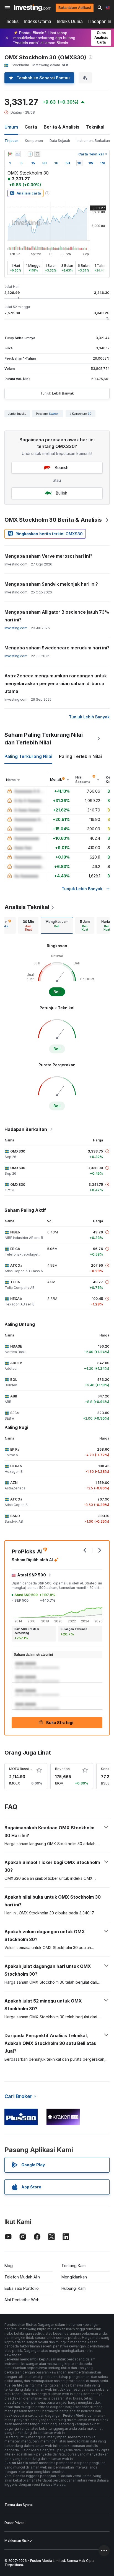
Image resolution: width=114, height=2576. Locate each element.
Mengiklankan (74, 2277)
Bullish (62, 493)
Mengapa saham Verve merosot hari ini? (48, 556)
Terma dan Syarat (19, 2505)
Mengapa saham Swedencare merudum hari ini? (57, 648)
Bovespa (62, 1769)
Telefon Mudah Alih (22, 2277)
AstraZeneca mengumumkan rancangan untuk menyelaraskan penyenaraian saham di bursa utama (56, 683)
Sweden (54, 414)
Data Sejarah (60, 141)
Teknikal (95, 127)
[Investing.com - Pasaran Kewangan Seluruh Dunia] (33, 8)
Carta (31, 127)
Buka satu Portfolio (22, 2288)
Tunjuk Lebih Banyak (57, 393)
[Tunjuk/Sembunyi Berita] (37, 154)
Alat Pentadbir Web (22, 2300)
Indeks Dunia (70, 21)
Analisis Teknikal (27, 907)
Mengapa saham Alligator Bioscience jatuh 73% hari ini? (57, 616)
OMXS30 (18, 1151)
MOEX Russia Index (25, 1769)
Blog (9, 2266)
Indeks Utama (38, 21)
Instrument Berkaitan (93, 141)
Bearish (62, 468)
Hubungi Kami (74, 2288)
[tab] (28, 925)
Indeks (12, 21)
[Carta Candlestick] (10, 154)
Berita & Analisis (62, 127)
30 (90, 414)
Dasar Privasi (15, 2523)
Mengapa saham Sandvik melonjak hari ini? (51, 584)
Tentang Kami (74, 2266)
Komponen (34, 141)
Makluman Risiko (18, 2540)
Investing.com (16, 628)
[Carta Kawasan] (18, 154)
